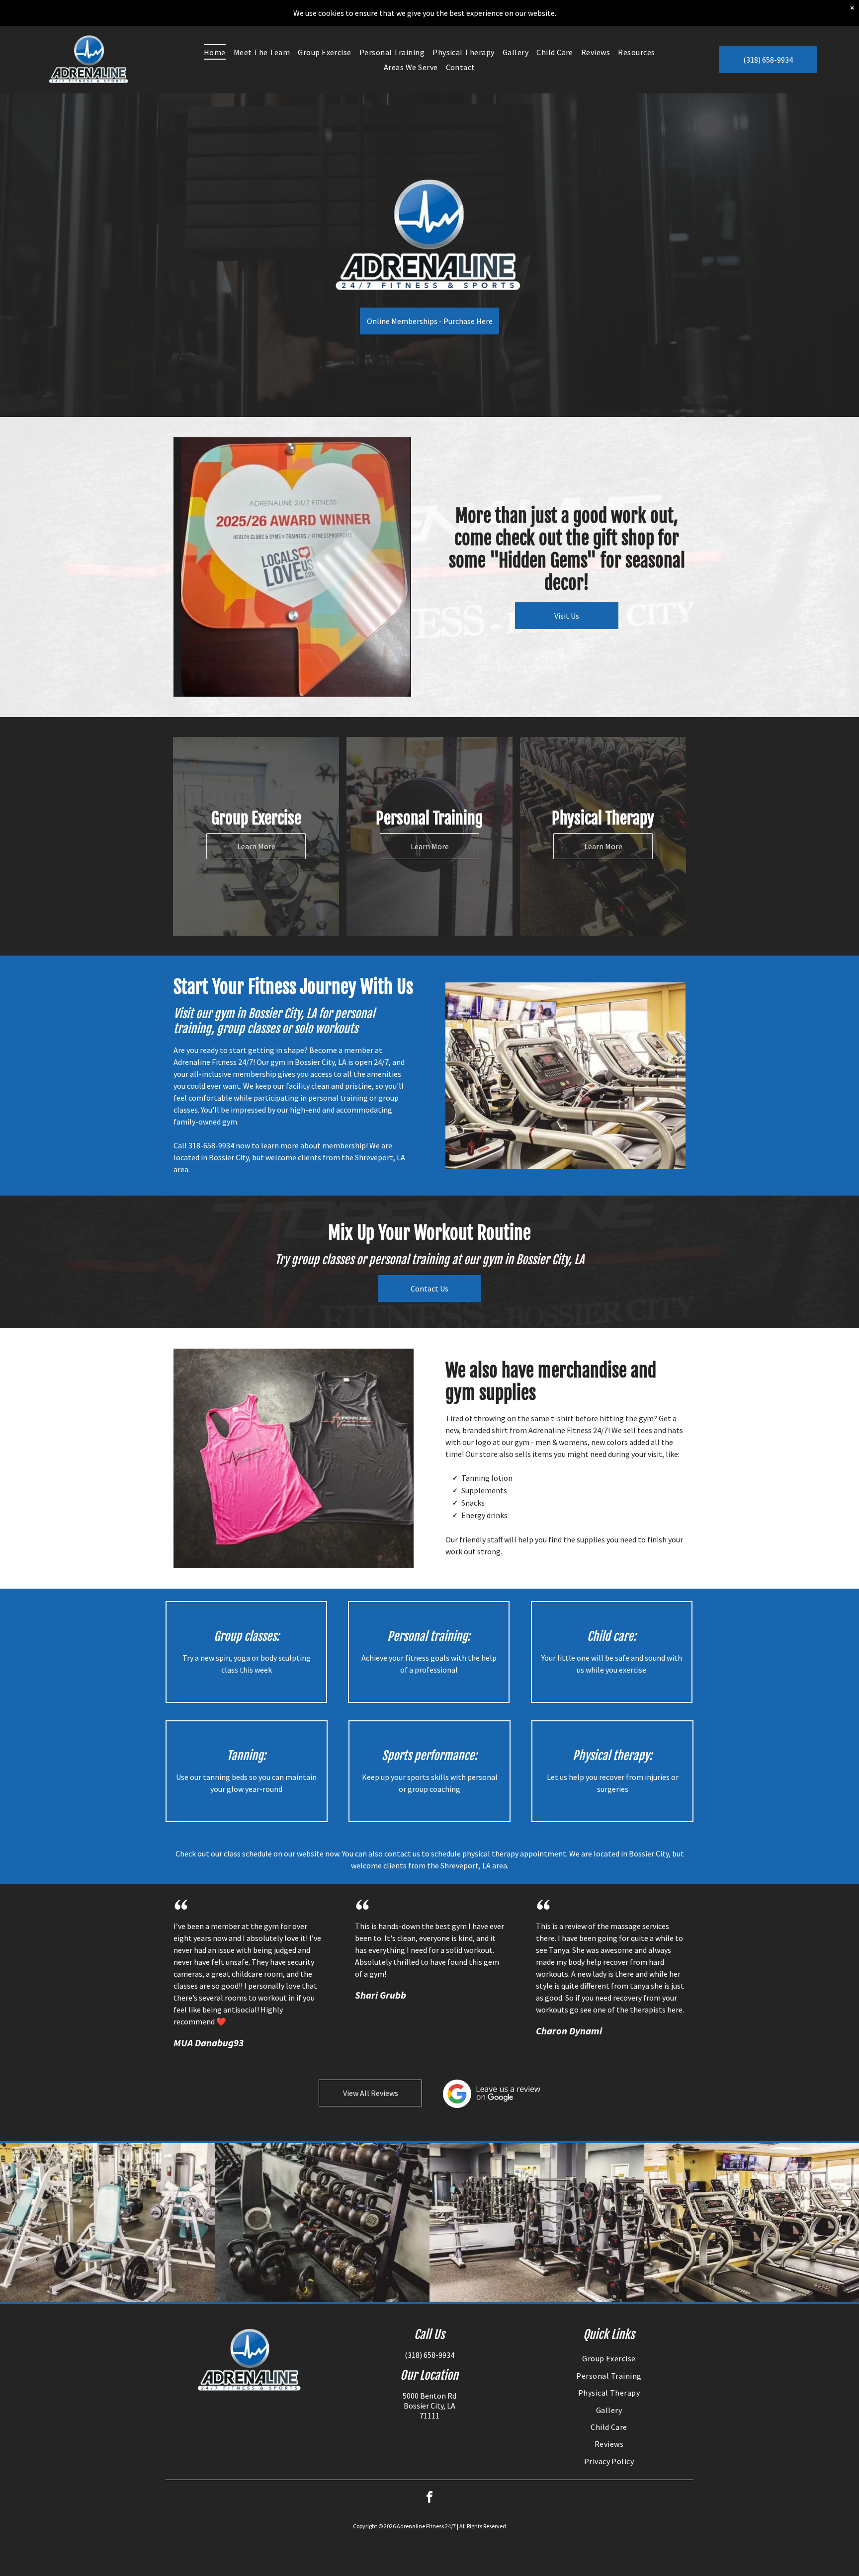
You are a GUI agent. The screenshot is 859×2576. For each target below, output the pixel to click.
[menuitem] (215, 52)
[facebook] (429, 2498)
